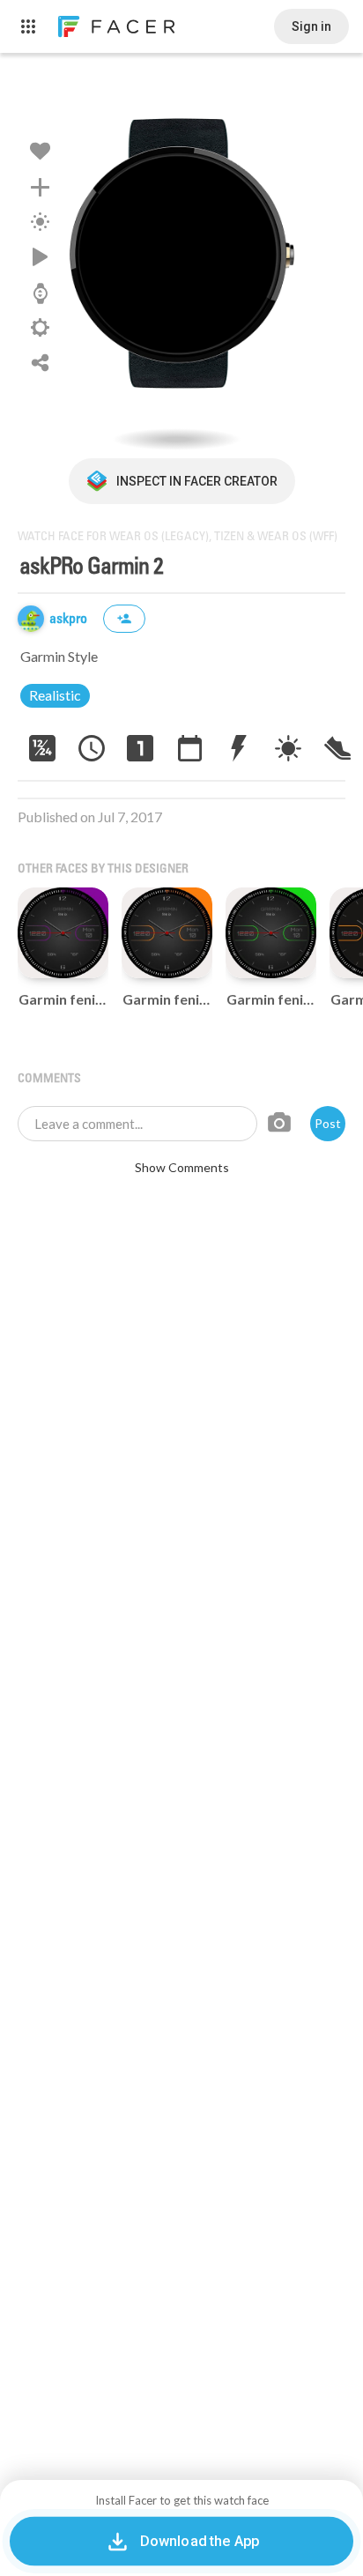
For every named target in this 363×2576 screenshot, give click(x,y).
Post (328, 1123)
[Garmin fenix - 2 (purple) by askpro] (63, 933)
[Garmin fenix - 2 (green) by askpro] (271, 933)
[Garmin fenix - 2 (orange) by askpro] (167, 933)
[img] (31, 619)
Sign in (311, 26)
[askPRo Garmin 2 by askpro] (181, 264)
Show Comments (182, 1167)
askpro (70, 619)
